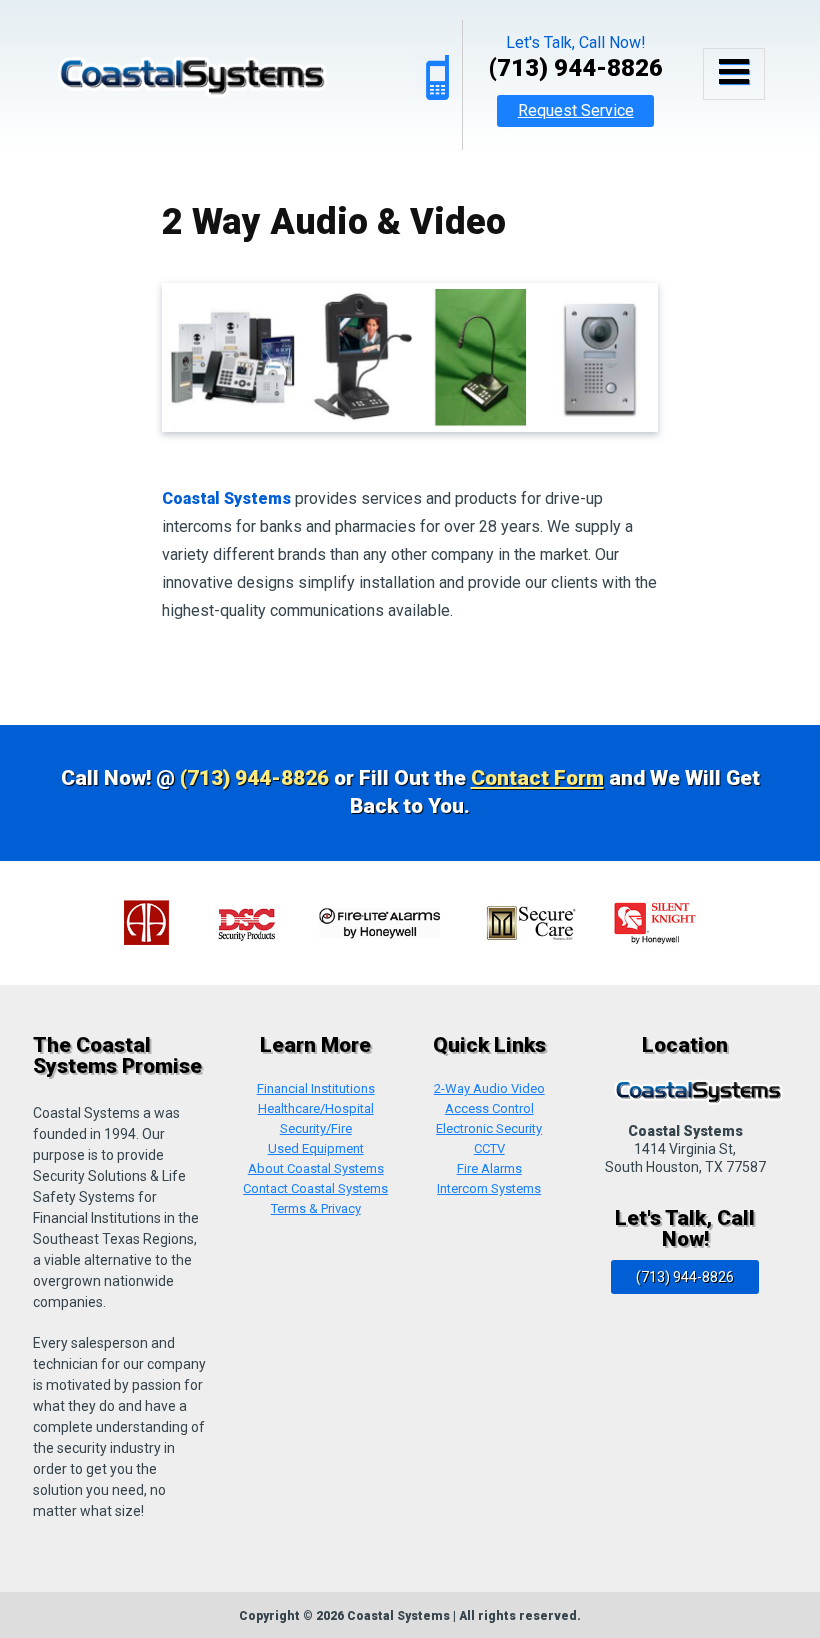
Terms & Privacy (316, 1209)
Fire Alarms (489, 1169)
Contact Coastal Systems (315, 1189)
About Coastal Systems (316, 1169)
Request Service (576, 110)
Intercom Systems (489, 1189)
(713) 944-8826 (576, 68)
